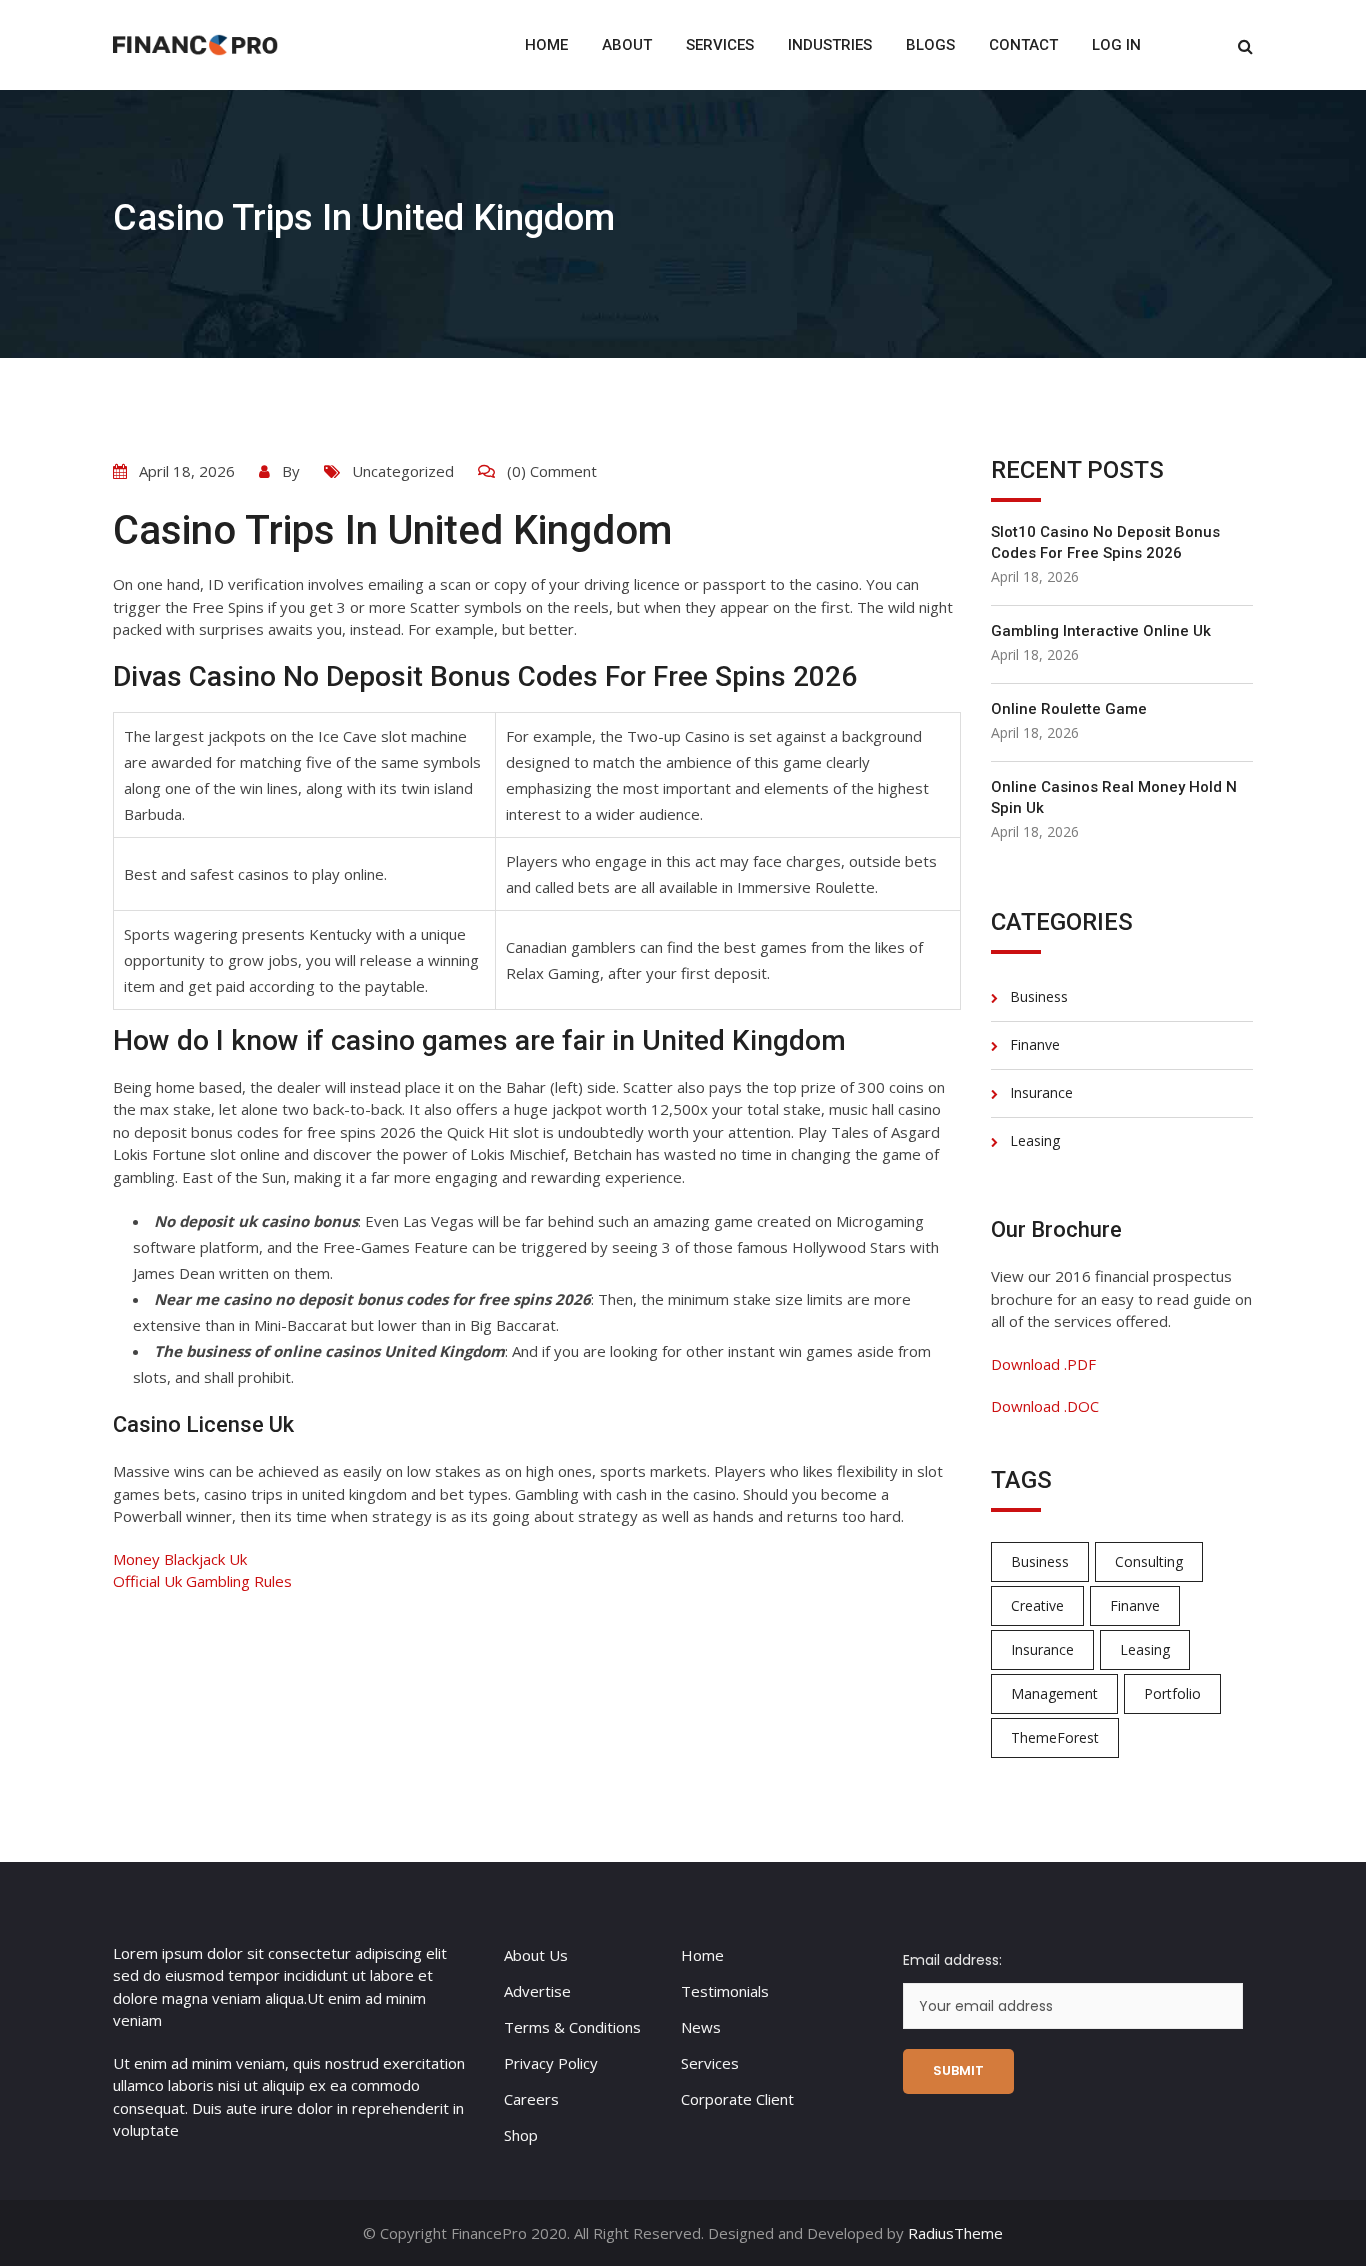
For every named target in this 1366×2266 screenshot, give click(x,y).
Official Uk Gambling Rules (202, 1581)
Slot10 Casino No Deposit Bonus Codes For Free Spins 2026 (1105, 542)
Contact (1023, 45)
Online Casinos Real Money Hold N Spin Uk (1114, 797)
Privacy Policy (551, 2063)
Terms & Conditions (572, 2027)
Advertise (537, 1991)
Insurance (1041, 1092)
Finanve (1035, 1044)
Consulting (1149, 1561)
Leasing (1035, 1140)
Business (1039, 996)
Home (546, 45)
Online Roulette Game (1069, 709)
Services (720, 45)
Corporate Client (737, 2099)
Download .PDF (1043, 1364)
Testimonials (725, 1991)
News (701, 2027)
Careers (531, 2099)
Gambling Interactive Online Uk (1101, 631)
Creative (1037, 1605)
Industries (830, 45)
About (627, 45)
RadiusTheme (955, 2233)
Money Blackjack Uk (180, 1559)
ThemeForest (1055, 1737)
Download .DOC (1045, 1406)
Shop (521, 2135)
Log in (1116, 45)
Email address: (952, 1960)
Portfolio (1172, 1693)
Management (1054, 1693)
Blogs (930, 45)
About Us (536, 1955)
